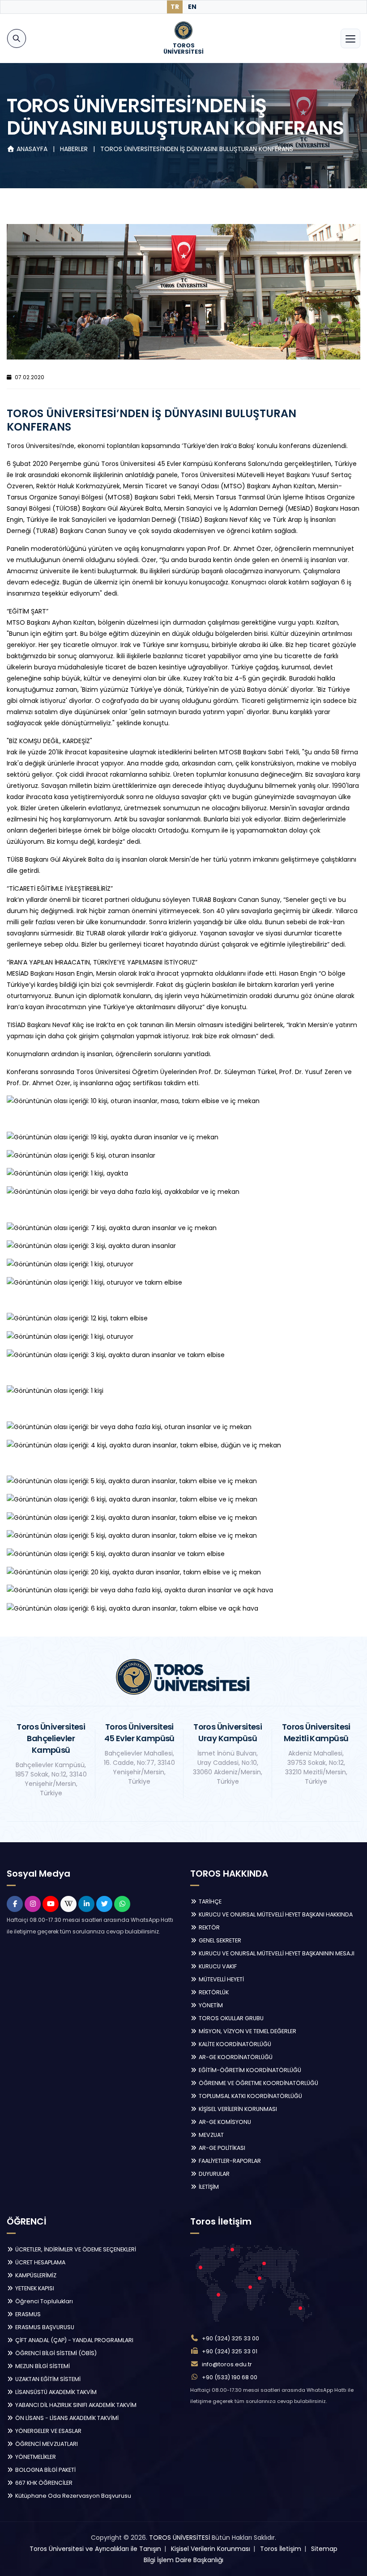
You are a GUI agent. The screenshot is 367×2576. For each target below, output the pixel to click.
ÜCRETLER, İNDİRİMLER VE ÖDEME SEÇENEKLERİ (75, 2249)
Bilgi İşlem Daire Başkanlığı (183, 2560)
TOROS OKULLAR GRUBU (230, 2018)
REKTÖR (209, 1927)
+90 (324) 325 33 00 (230, 2338)
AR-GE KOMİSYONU (224, 2122)
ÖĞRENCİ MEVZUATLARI (46, 2444)
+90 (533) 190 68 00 (230, 2377)
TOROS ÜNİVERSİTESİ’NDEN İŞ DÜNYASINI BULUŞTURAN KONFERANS (197, 149)
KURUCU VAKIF (217, 1966)
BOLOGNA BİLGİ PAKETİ (45, 2470)
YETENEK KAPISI (34, 2288)
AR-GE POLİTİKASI (221, 2148)
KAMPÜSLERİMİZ (35, 2275)
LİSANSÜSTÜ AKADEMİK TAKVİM (55, 2392)
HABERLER (75, 149)
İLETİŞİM (208, 2187)
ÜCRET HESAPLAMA (40, 2262)
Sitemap (324, 2549)
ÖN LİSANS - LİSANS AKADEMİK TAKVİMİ (66, 2418)
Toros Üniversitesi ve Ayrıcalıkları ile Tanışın (95, 2549)
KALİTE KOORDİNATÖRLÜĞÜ (234, 2044)
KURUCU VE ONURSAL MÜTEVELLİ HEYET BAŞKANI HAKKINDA (275, 1914)
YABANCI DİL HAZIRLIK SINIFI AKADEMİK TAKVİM (75, 2405)
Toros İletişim (281, 2549)
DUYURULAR (213, 2174)
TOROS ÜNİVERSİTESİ (179, 2538)
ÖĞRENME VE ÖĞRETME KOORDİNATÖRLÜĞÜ (258, 2083)
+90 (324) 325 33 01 (230, 2351)
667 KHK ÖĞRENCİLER (43, 2483)
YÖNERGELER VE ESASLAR (48, 2431)
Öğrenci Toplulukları (43, 2301)
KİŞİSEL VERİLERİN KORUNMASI (237, 2109)
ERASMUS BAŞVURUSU (44, 2327)
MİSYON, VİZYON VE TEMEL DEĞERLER (247, 2031)
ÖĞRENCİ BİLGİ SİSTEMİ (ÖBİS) (55, 2353)
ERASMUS (27, 2314)
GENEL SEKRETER (219, 1940)
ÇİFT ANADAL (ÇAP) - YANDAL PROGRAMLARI (74, 2340)
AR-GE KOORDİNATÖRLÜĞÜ (235, 2057)
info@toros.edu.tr (227, 2364)
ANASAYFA (32, 149)
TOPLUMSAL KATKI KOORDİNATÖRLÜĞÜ (250, 2096)
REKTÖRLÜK (213, 1992)
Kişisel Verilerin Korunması (211, 2549)
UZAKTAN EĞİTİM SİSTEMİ (47, 2379)
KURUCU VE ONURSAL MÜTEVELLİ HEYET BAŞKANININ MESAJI (276, 1953)
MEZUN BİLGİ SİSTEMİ (42, 2366)
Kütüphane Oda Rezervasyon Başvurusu (73, 2496)
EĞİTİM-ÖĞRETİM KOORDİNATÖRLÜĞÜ (249, 2070)
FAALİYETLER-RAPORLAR (229, 2161)
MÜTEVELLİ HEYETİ (221, 1979)
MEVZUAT (211, 2135)
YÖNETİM (210, 2005)
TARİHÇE (209, 1901)
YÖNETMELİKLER (35, 2457)
